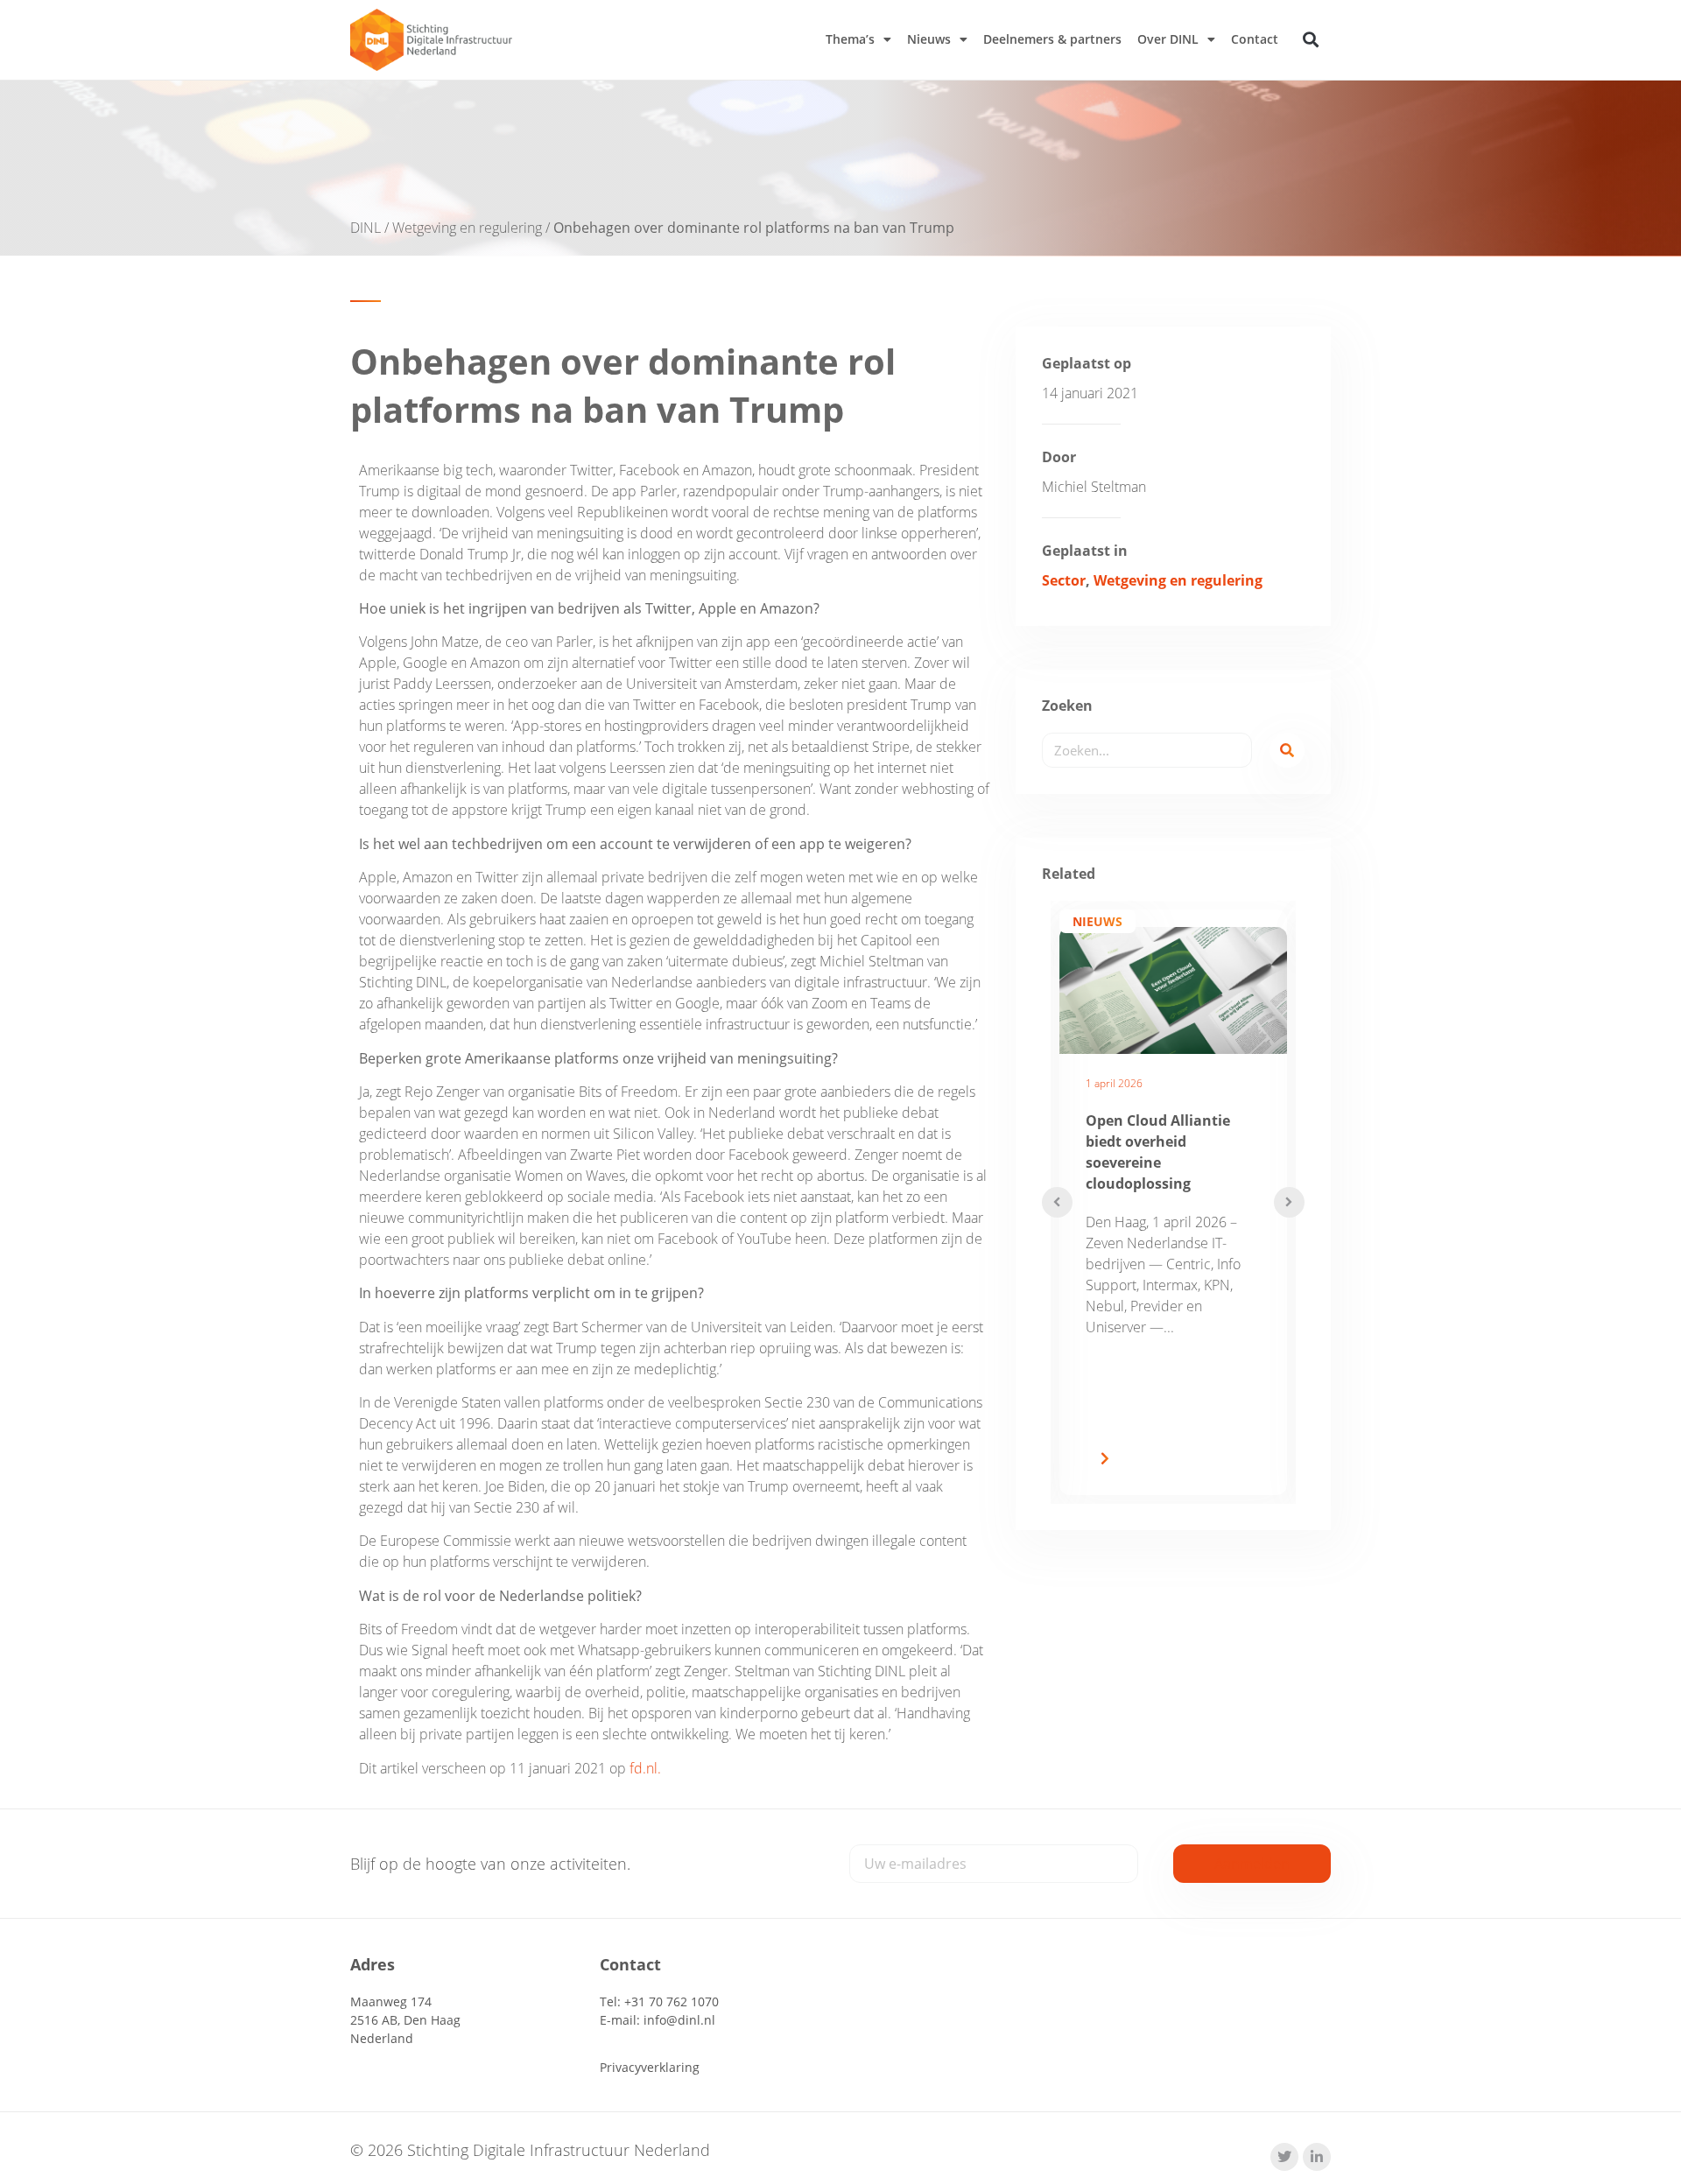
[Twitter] (1284, 2157)
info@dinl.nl (679, 2020)
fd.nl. (645, 1768)
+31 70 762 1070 (672, 2001)
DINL (366, 228)
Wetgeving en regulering (467, 228)
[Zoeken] (1287, 750)
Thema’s (850, 39)
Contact (1255, 39)
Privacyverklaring (650, 2067)
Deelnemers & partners (1052, 39)
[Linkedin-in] (1317, 2157)
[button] (1311, 40)
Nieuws (929, 39)
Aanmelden (1252, 1864)
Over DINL (1168, 39)
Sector (1064, 580)
